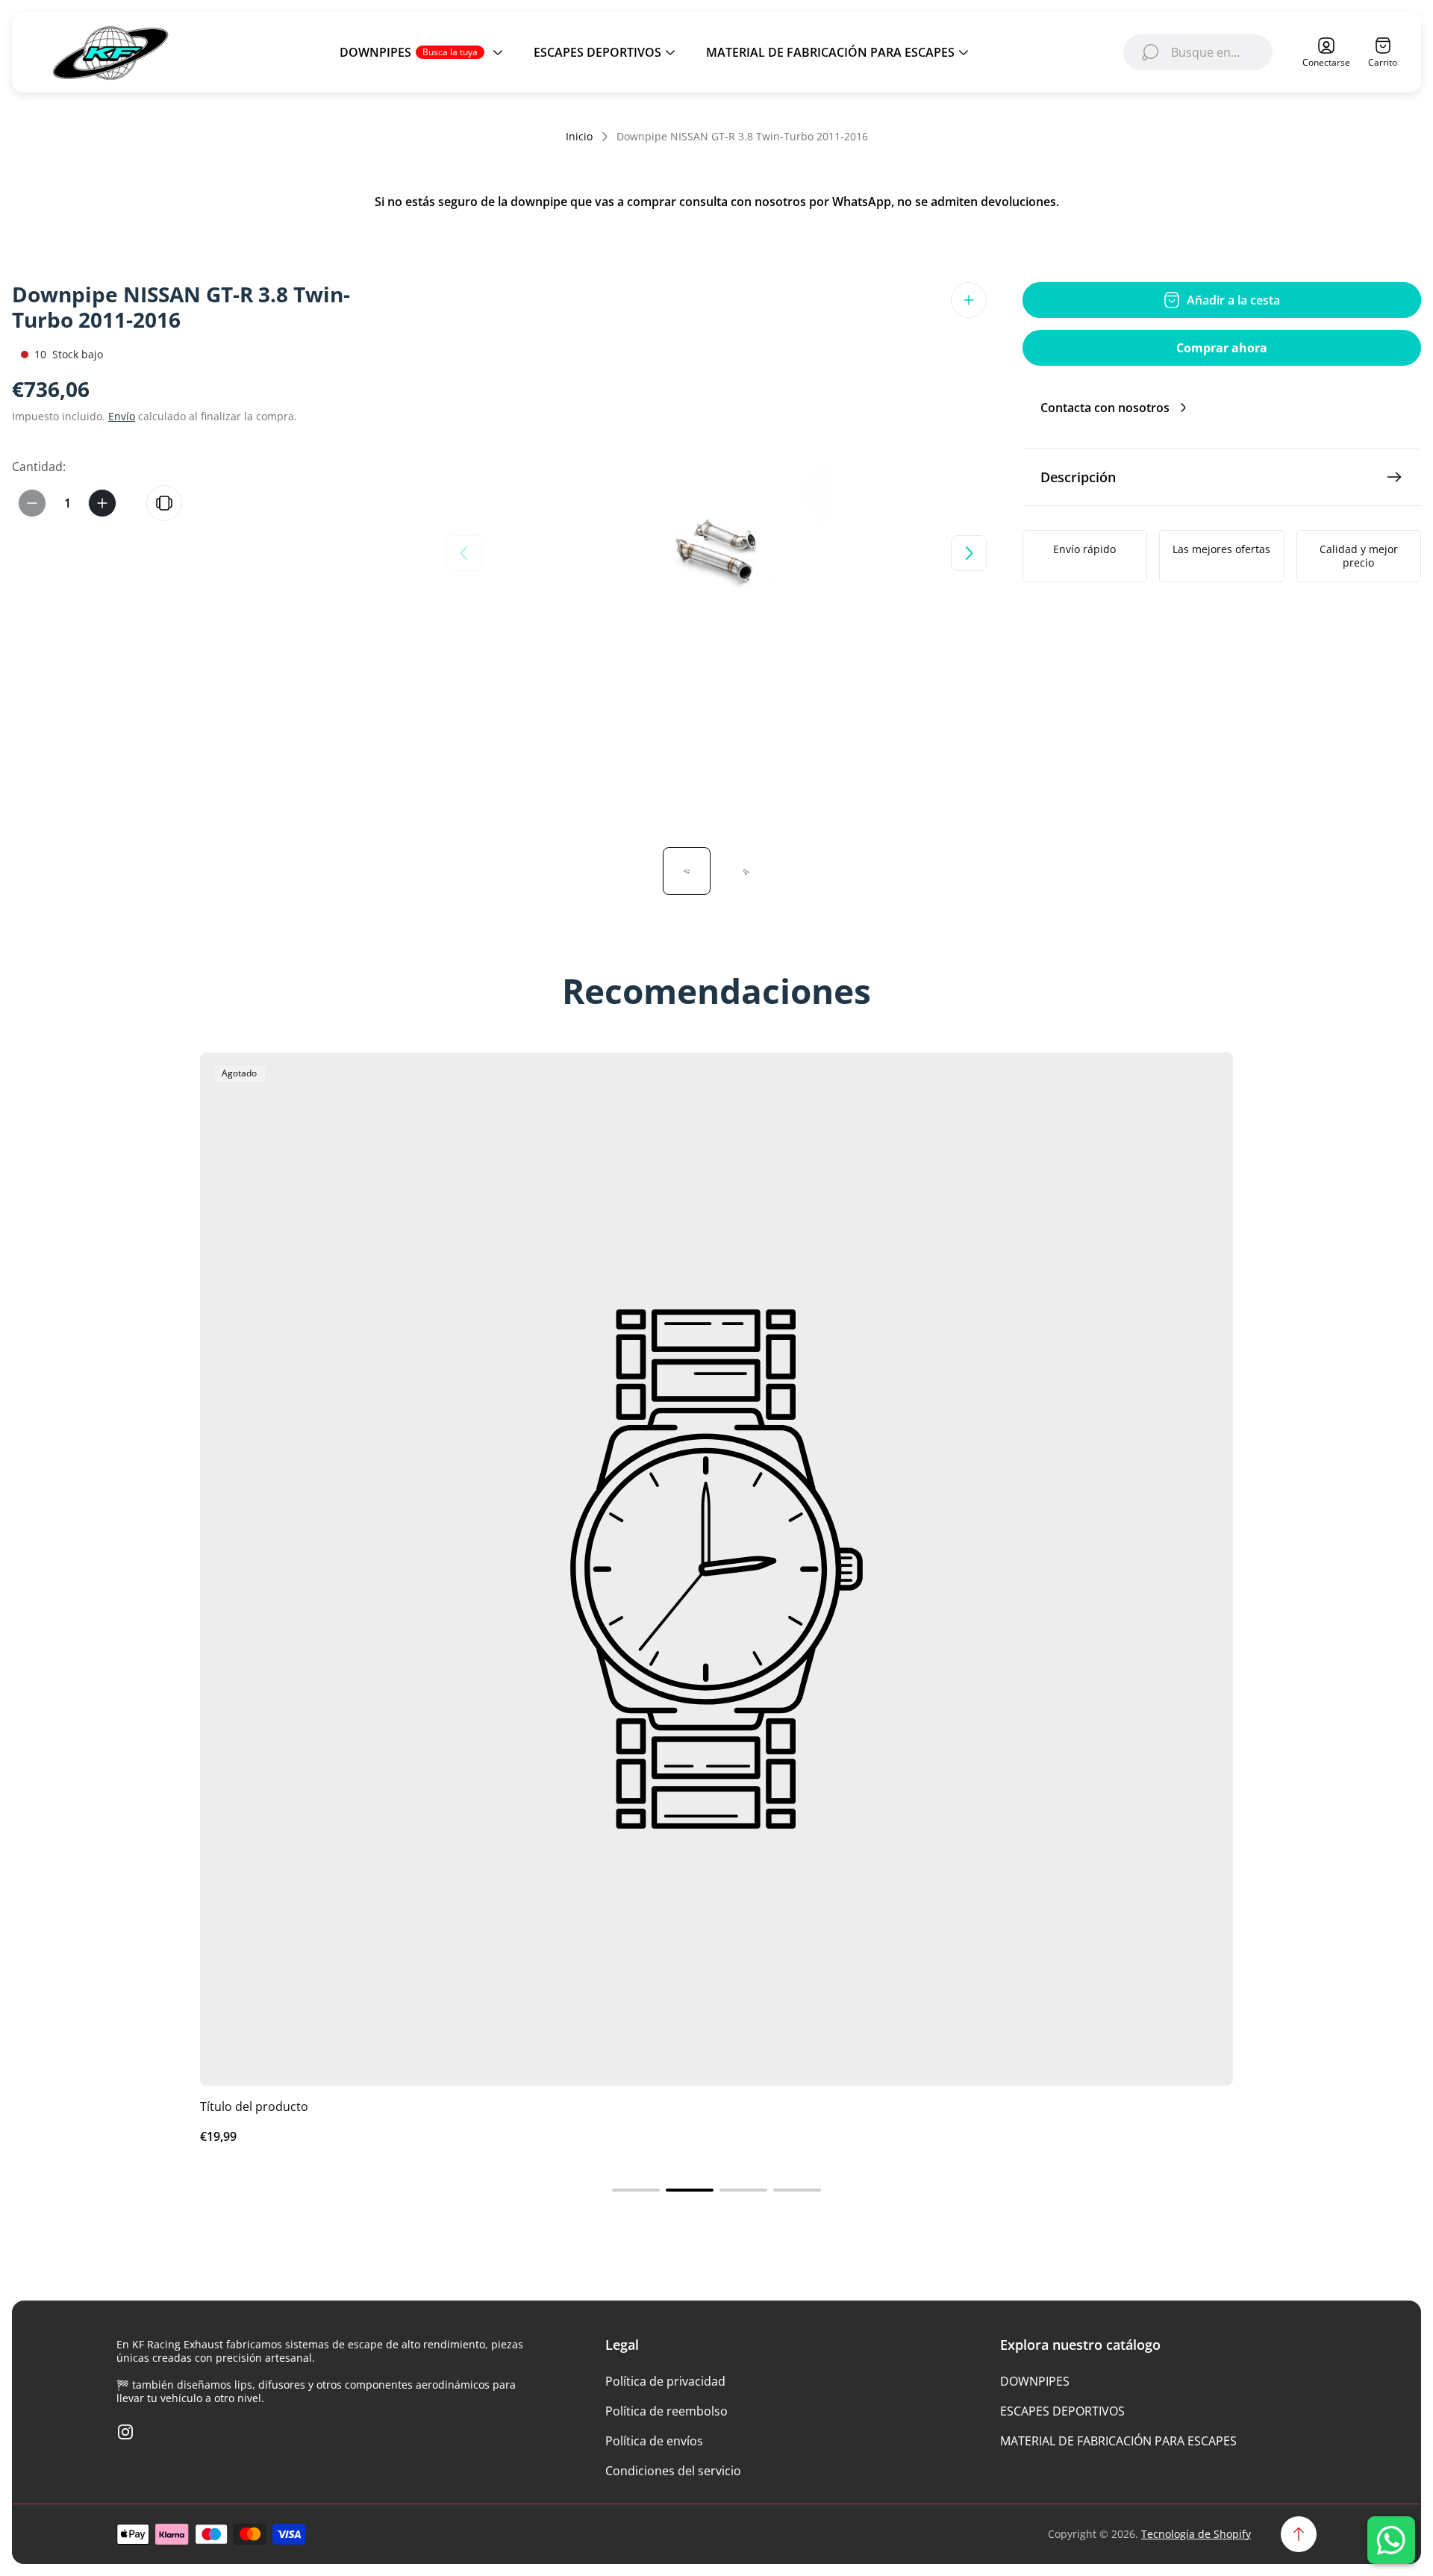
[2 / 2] (746, 871)
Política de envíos (654, 2441)
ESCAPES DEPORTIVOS (1062, 2411)
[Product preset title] (716, 1569)
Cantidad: (39, 467)
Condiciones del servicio (673, 2471)
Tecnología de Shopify (1196, 2534)
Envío (122, 416)
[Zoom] (969, 300)
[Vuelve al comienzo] (1299, 2534)
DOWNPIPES (1035, 2381)
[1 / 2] (687, 871)
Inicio (579, 137)
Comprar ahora (1222, 348)
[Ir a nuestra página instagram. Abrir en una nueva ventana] (125, 2432)
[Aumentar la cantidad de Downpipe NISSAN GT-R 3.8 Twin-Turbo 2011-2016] (102, 503)
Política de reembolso (666, 2411)
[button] (636, 2190)
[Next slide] (969, 553)
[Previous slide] (464, 553)
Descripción (1078, 477)
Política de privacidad (665, 2381)
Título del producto (254, 2106)
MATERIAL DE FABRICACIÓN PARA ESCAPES (1118, 2441)
